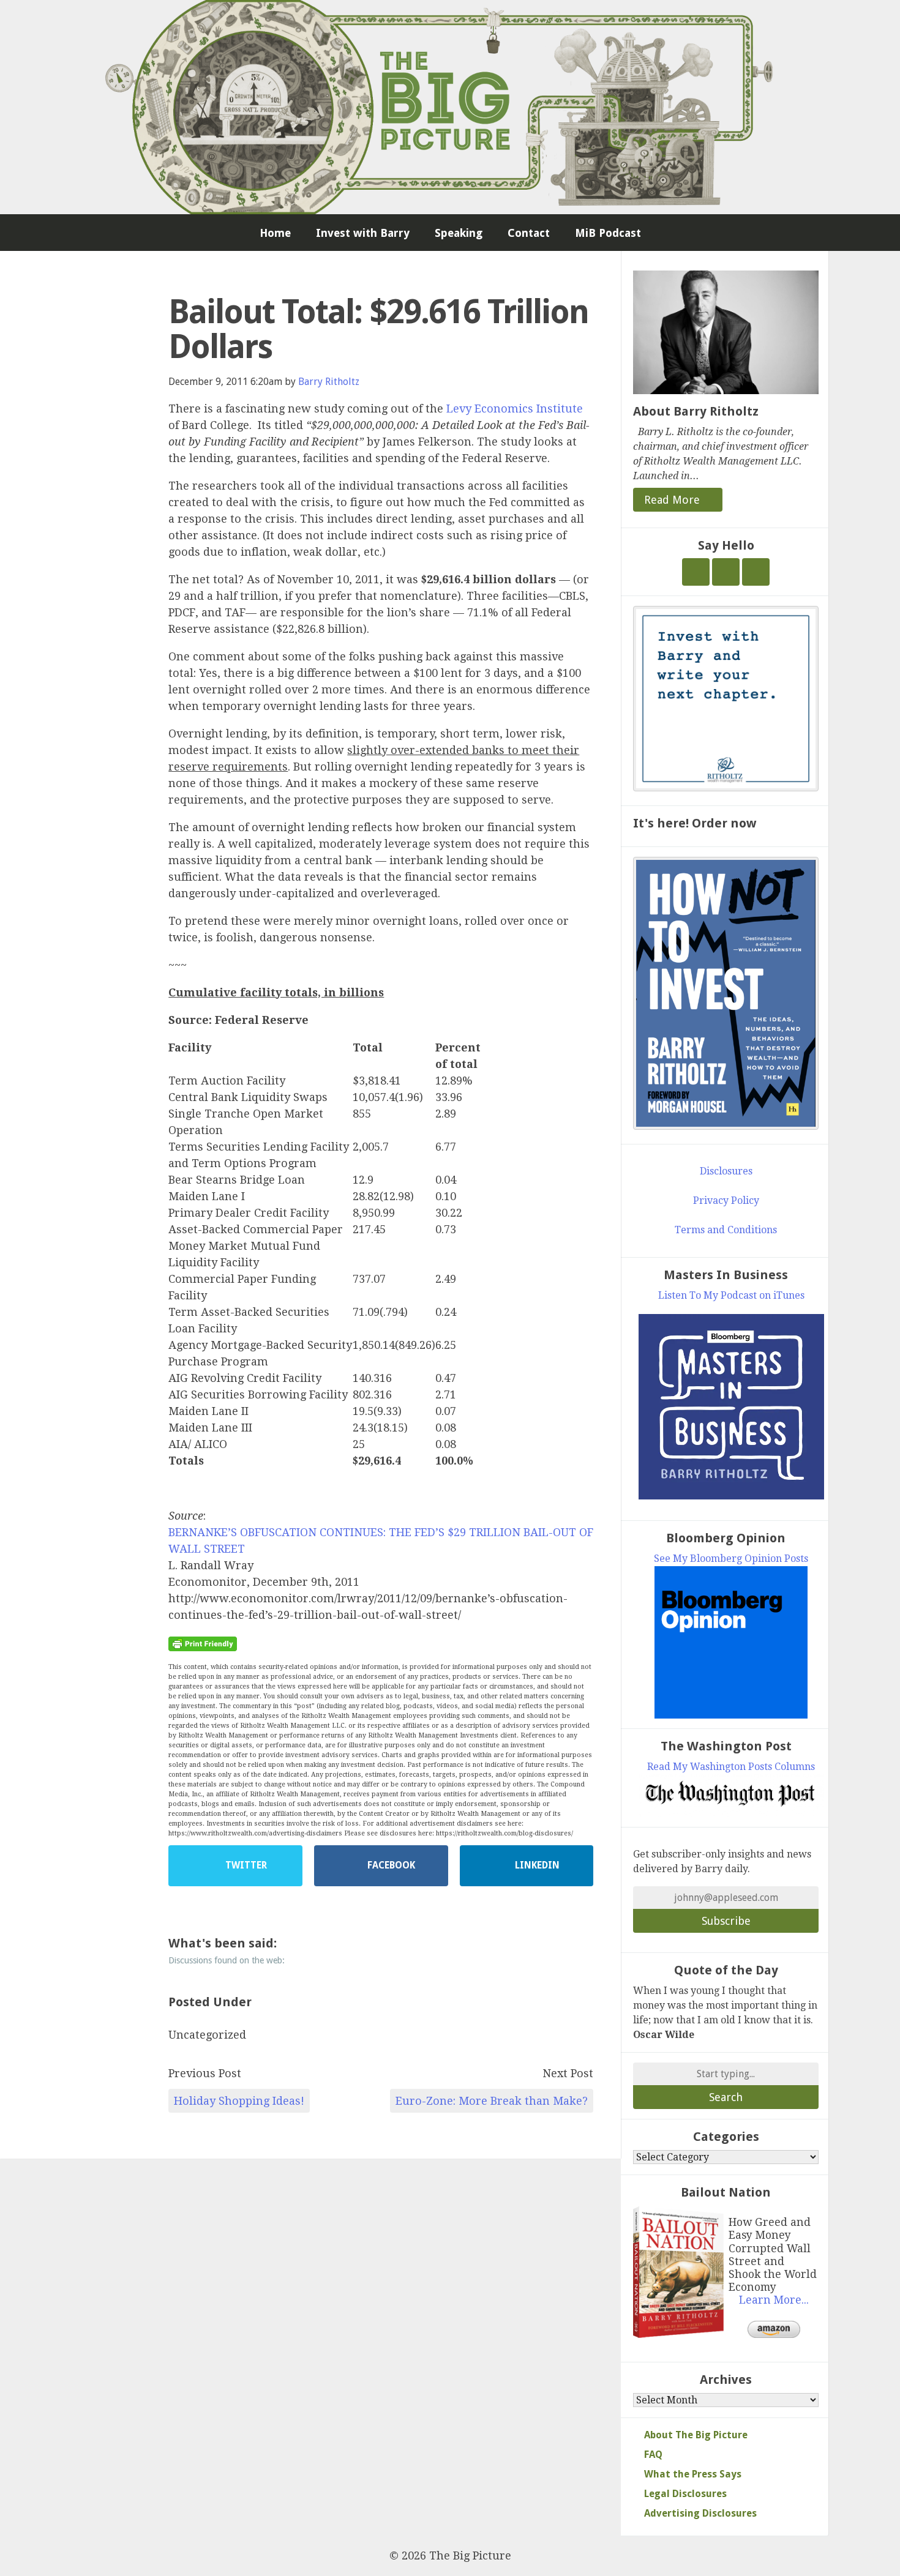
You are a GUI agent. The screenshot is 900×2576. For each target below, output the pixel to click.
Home (275, 233)
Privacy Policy (726, 1200)
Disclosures (726, 1171)
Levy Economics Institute (515, 409)
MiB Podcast (608, 233)
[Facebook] (726, 572)
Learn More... (774, 2300)
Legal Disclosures (685, 2494)
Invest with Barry (363, 233)
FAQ (653, 2455)
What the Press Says (693, 2474)
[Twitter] (696, 572)
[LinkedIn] (756, 572)
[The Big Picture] (450, 107)
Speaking (459, 233)
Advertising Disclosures (700, 2513)
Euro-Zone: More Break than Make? (492, 2101)
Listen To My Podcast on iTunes (731, 1295)
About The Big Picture (696, 2435)
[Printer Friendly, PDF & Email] (203, 1643)
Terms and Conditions (726, 1230)
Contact (529, 233)
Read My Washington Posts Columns (731, 1767)
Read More (673, 500)
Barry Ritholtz (329, 382)
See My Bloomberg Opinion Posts (731, 1559)
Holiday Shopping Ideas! (239, 2101)
